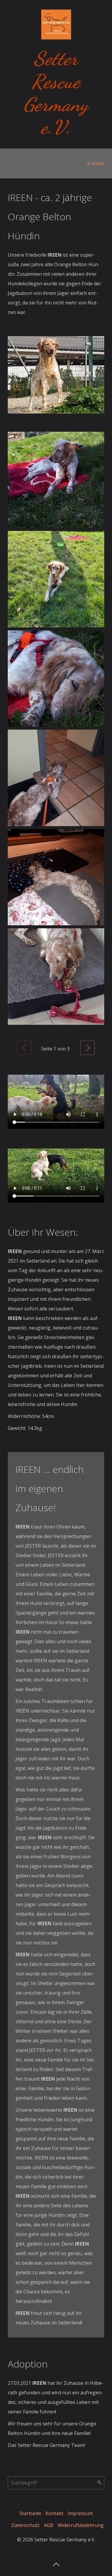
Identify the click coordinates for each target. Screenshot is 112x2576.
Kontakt (54, 2513)
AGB (49, 2525)
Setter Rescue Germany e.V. (56, 93)
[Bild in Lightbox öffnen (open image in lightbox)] (56, 375)
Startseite (30, 2513)
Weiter (88, 1048)
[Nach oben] (56, 2563)
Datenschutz (26, 2525)
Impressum (80, 2513)
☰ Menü (96, 163)
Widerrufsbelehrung (81, 2525)
